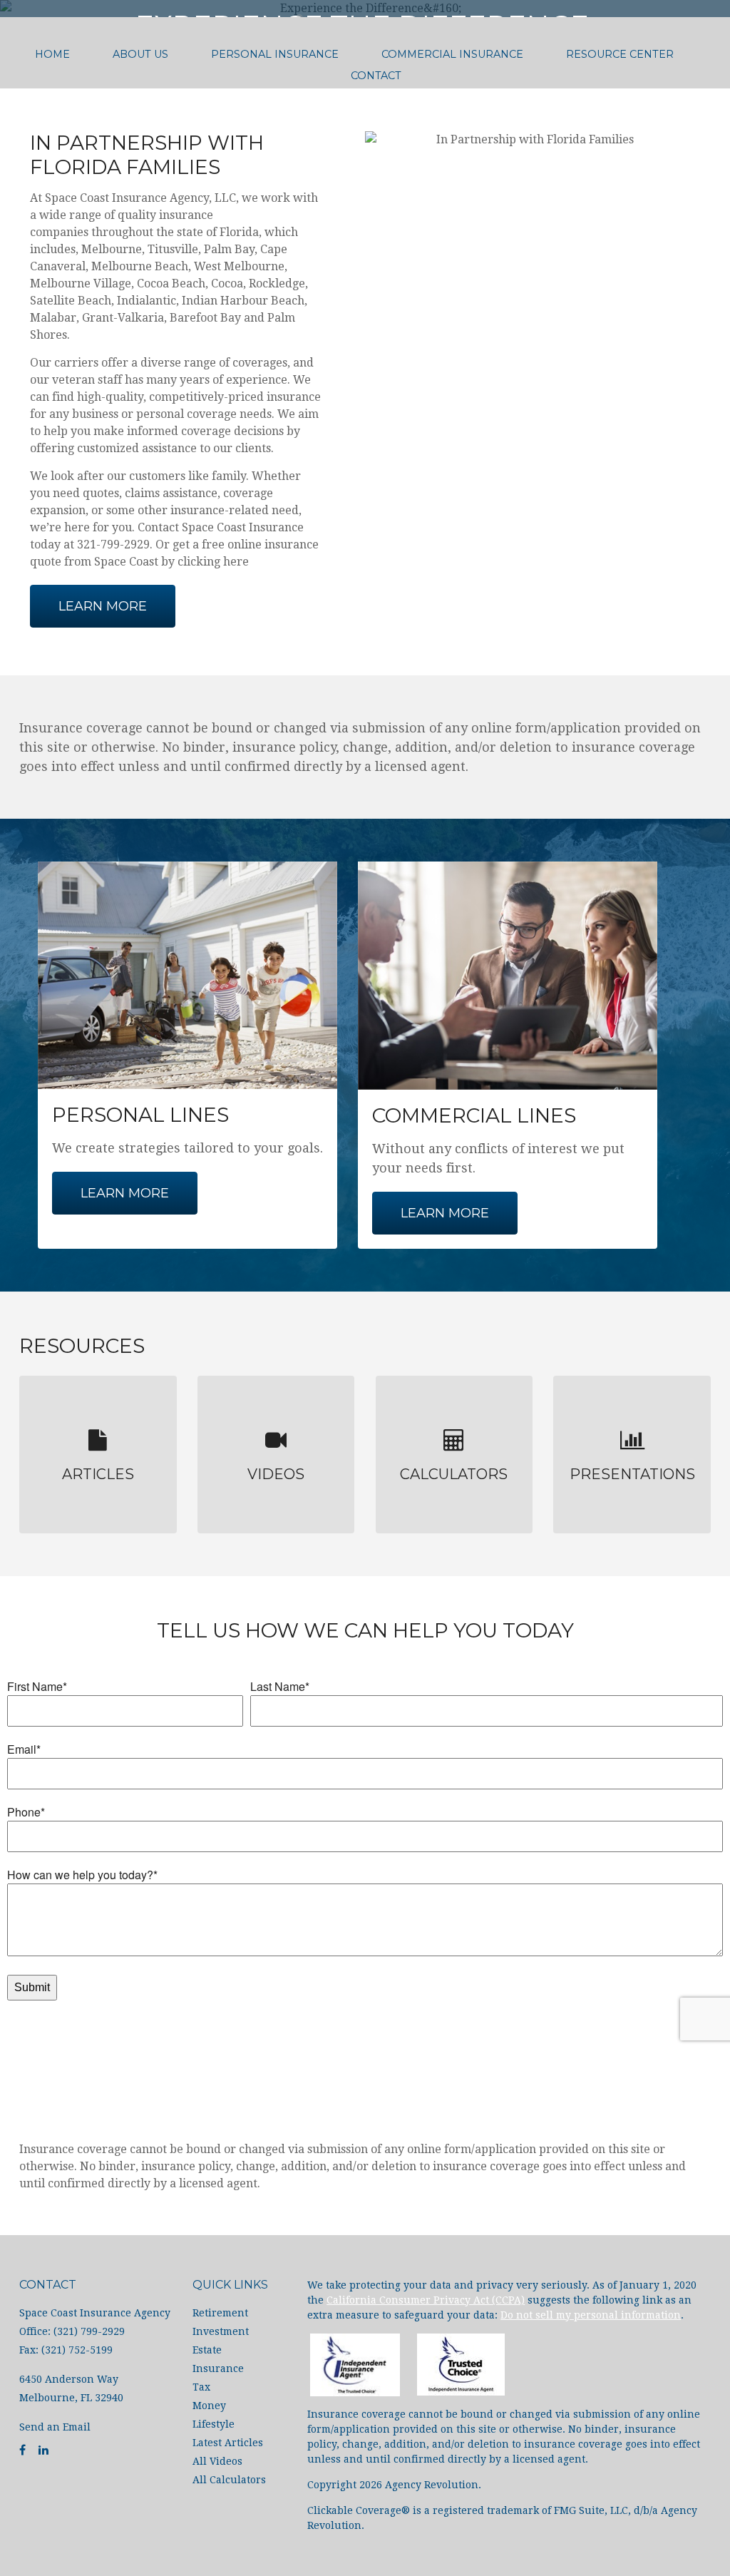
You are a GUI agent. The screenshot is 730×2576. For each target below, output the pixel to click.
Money (209, 2406)
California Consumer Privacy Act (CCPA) (426, 2300)
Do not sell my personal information (591, 2315)
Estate (207, 2350)
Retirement (220, 2313)
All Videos (217, 2461)
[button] (140, 54)
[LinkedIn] (43, 2450)
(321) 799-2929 (374, 112)
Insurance (218, 2368)
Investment (221, 2331)
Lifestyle (214, 2424)
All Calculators (229, 2480)
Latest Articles (228, 2443)
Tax (201, 2387)
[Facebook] (22, 2450)
